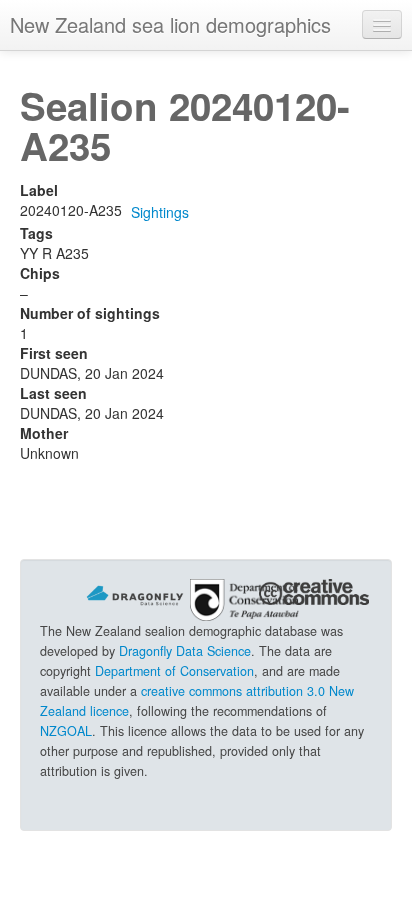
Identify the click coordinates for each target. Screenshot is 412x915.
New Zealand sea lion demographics (170, 24)
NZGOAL (66, 731)
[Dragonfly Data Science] (135, 594)
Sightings (160, 212)
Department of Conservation (174, 671)
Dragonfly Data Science (185, 651)
